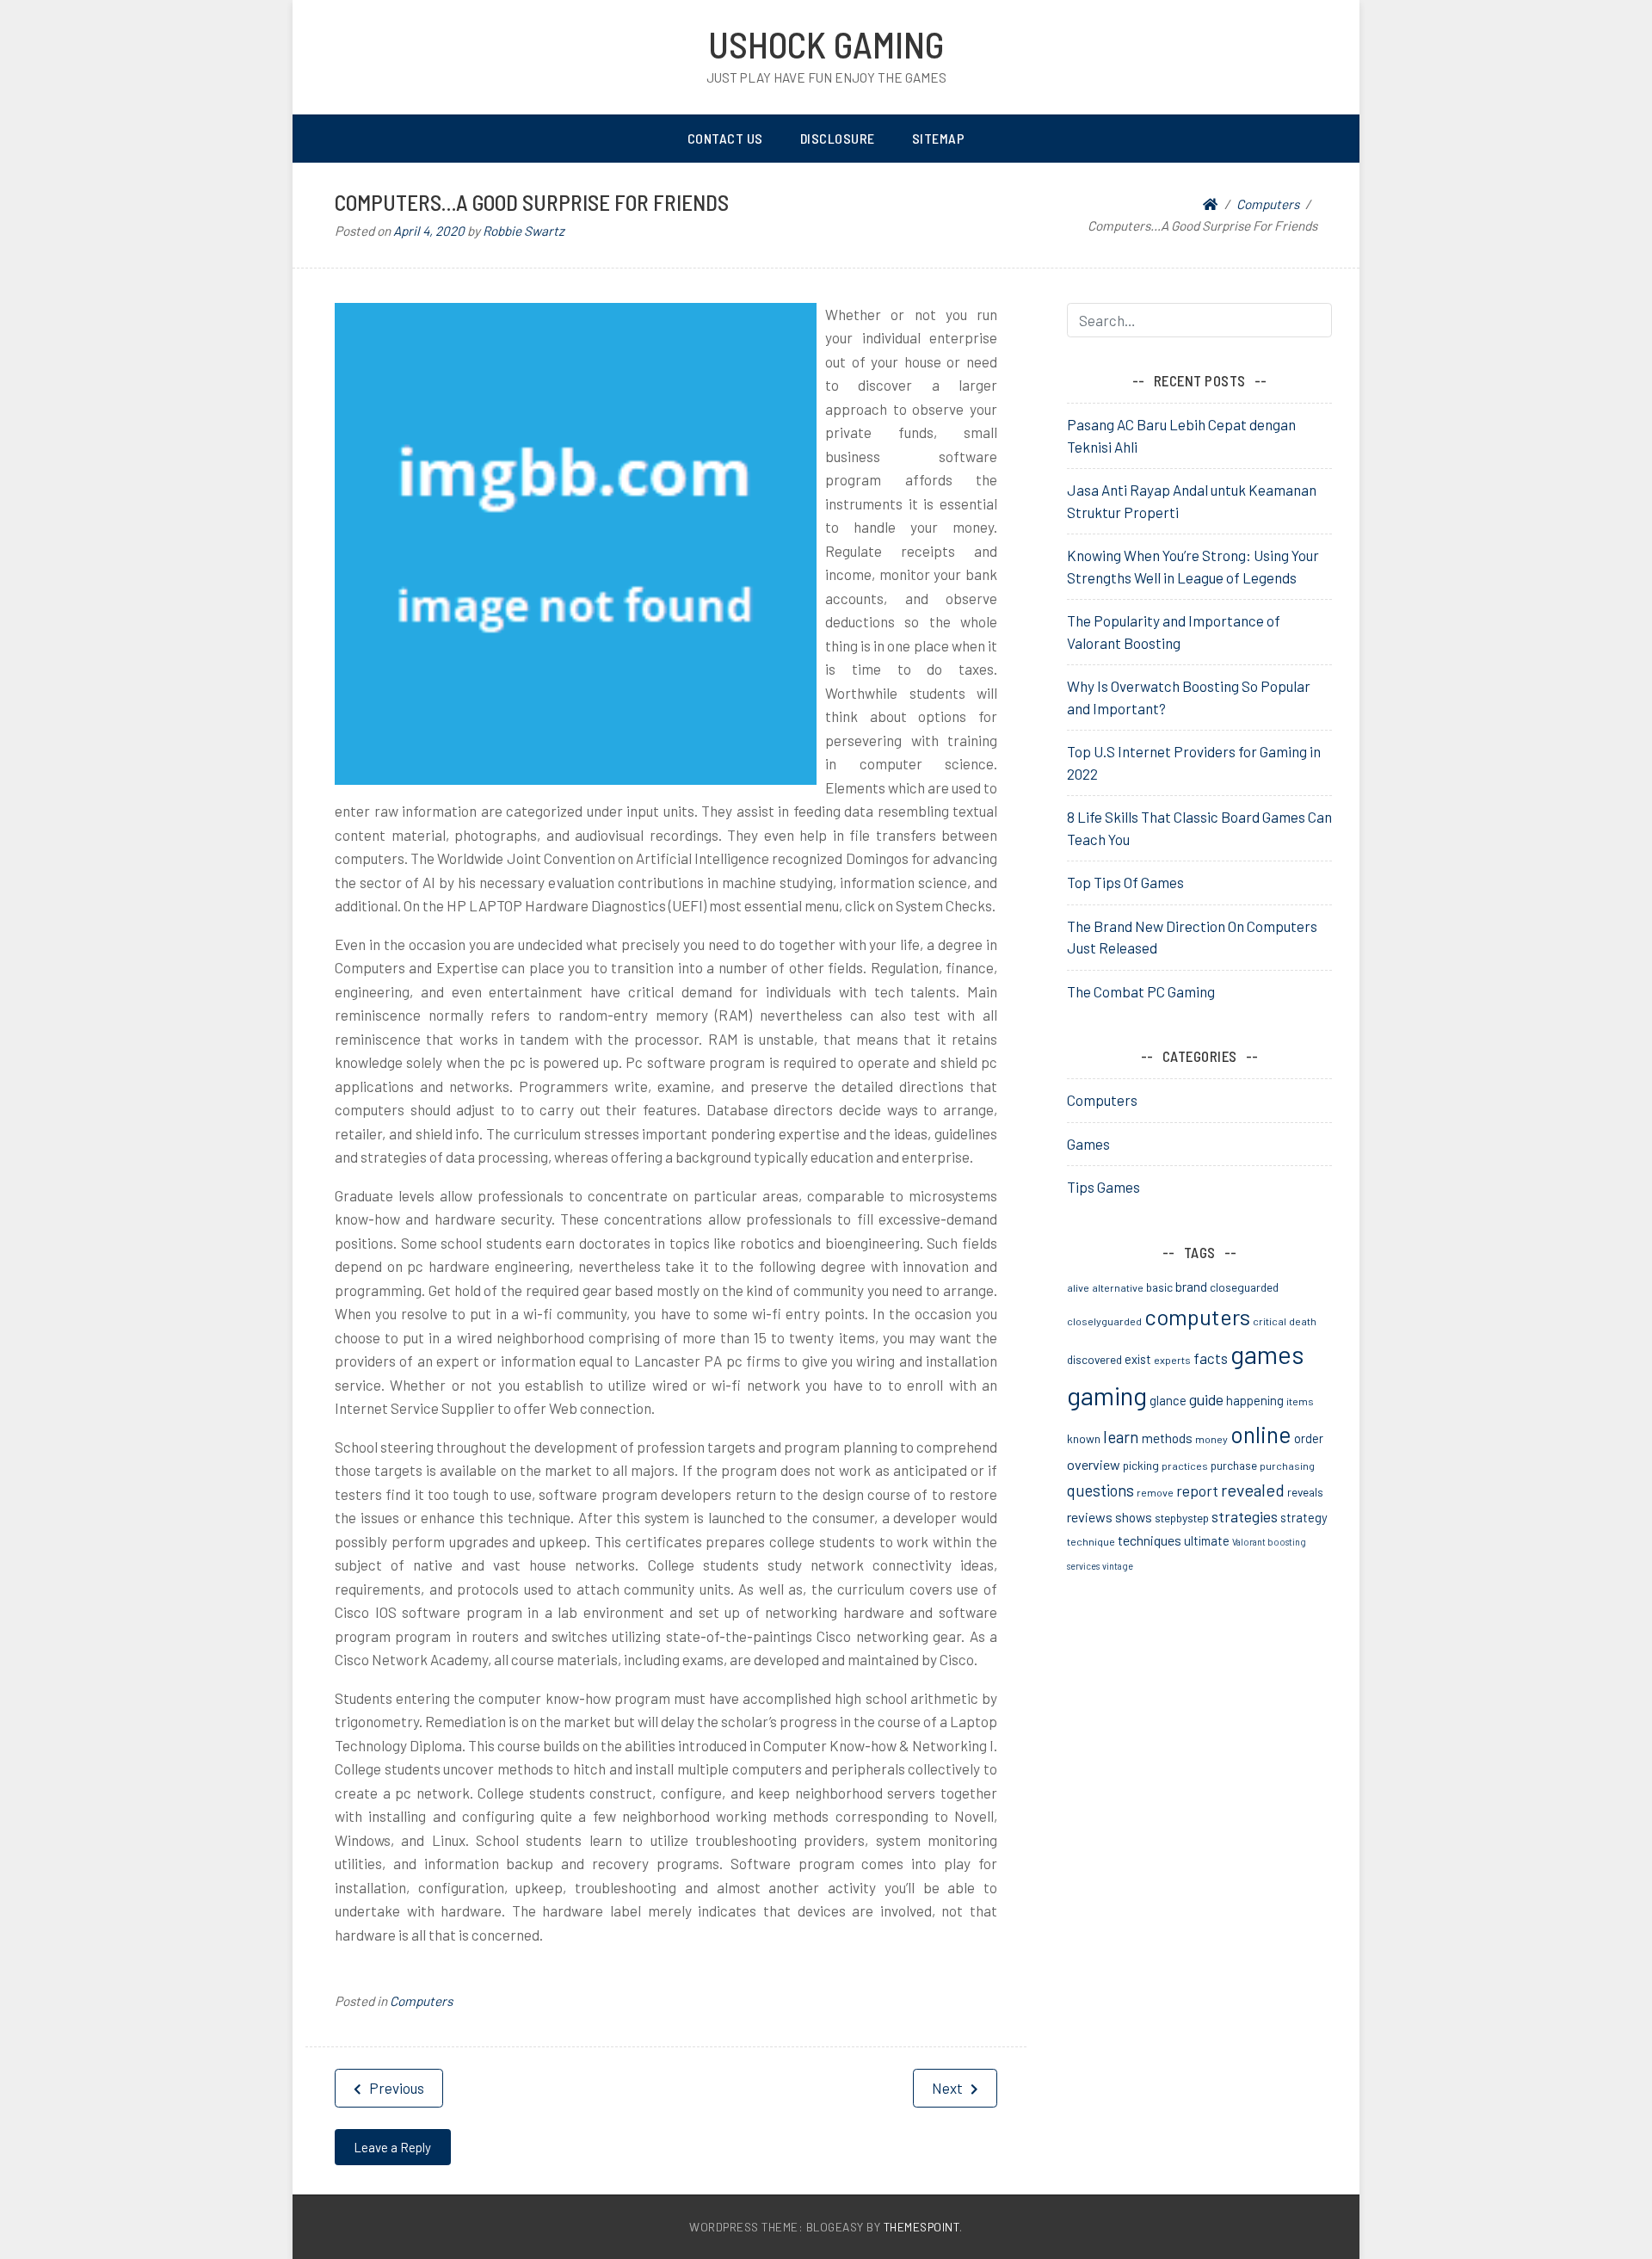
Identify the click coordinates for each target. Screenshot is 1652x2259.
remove (1155, 1492)
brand (1191, 1287)
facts (1211, 1358)
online (1261, 1434)
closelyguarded (1104, 1321)
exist (1138, 1359)
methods (1167, 1438)
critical (1270, 1321)
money (1211, 1439)
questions (1100, 1491)
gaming (1107, 1395)
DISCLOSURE (838, 138)
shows (1134, 1517)
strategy (1304, 1517)
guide (1206, 1399)
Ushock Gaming (826, 44)
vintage (1118, 1566)
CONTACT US (725, 138)
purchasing (1287, 1466)
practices (1185, 1466)
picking (1141, 1465)
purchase (1234, 1465)
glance (1168, 1400)
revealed (1253, 1490)
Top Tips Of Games (1125, 882)
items (1300, 1401)
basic (1159, 1287)
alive (1078, 1287)
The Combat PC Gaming (1141, 991)
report (1197, 1491)
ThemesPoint (922, 2227)
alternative (1118, 1287)
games (1267, 1354)
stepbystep (1182, 1518)
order (1309, 1438)
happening (1255, 1400)
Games (1088, 1144)
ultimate (1207, 1540)
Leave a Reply (392, 2147)
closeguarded (1244, 1287)
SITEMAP (939, 138)
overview (1094, 1464)
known (1084, 1438)
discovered (1094, 1359)
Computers (421, 2001)
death (1303, 1321)
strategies (1245, 1516)
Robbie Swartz (524, 231)
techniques (1150, 1540)
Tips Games (1103, 1187)
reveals (1305, 1492)
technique (1091, 1541)
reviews (1090, 1517)
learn (1121, 1437)
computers (1197, 1316)
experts (1172, 1360)
